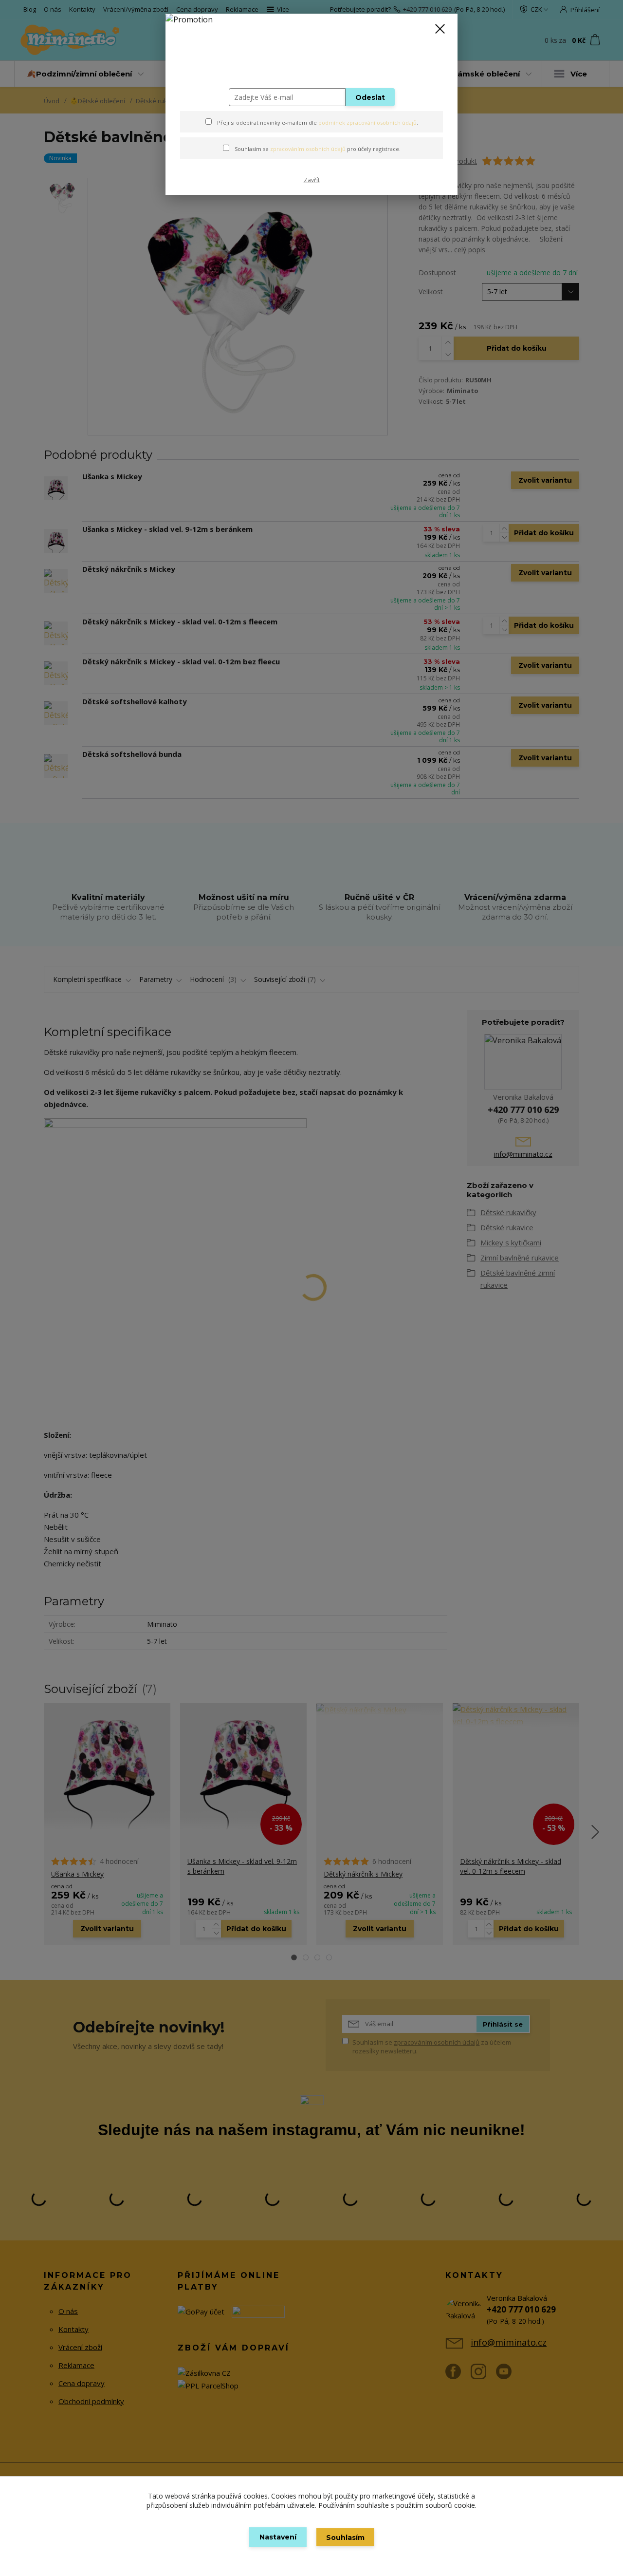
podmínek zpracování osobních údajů (367, 122)
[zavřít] (440, 29)
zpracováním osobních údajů (308, 149)
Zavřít (312, 180)
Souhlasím (345, 2538)
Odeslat (370, 97)
